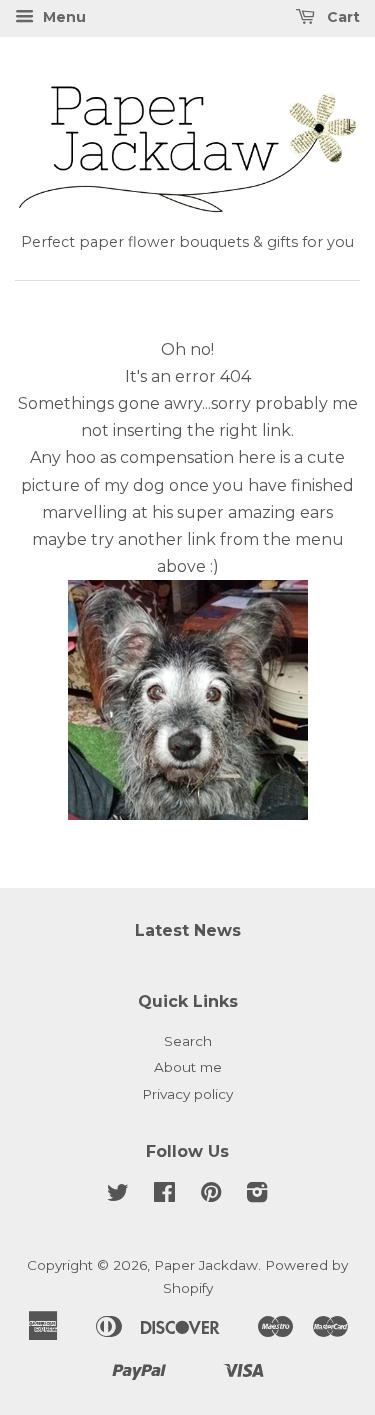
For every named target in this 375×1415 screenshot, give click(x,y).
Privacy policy (187, 1094)
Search (188, 1041)
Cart (341, 17)
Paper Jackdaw (206, 1265)
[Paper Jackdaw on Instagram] (257, 1196)
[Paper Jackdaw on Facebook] (164, 1196)
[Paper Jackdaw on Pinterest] (211, 1196)
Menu (62, 17)
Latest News (188, 930)
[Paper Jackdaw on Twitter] (118, 1196)
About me (188, 1067)
